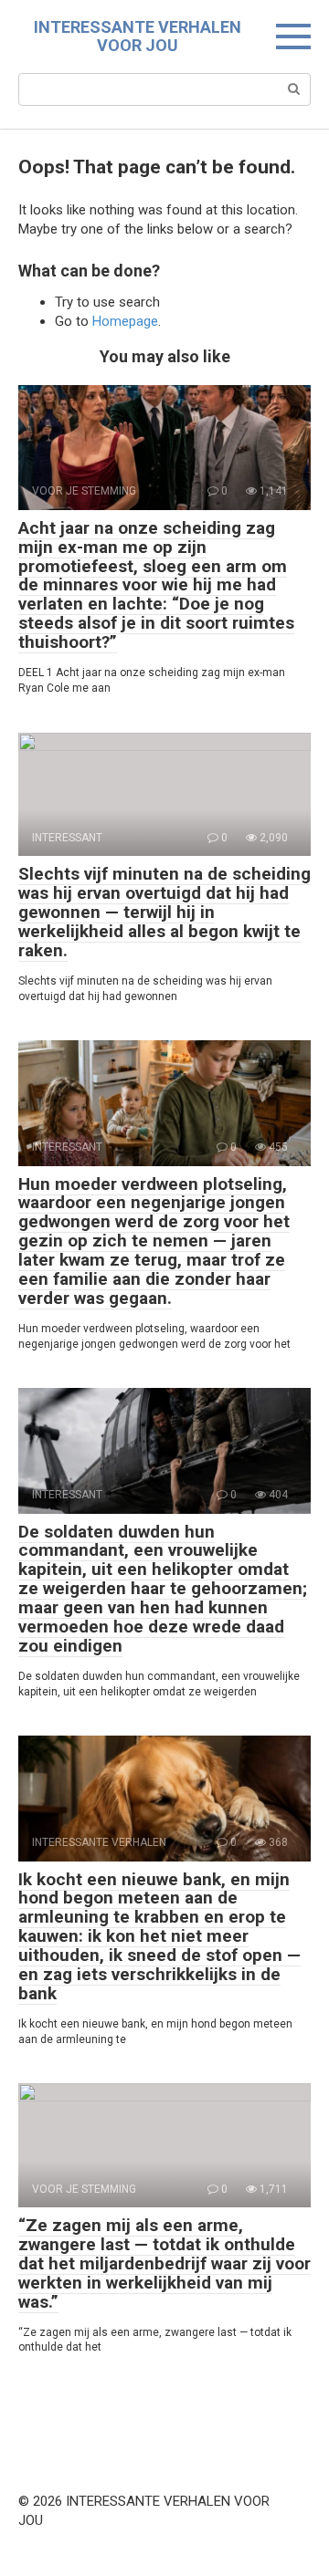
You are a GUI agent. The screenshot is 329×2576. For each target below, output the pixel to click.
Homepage (125, 321)
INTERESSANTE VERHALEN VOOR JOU (138, 36)
